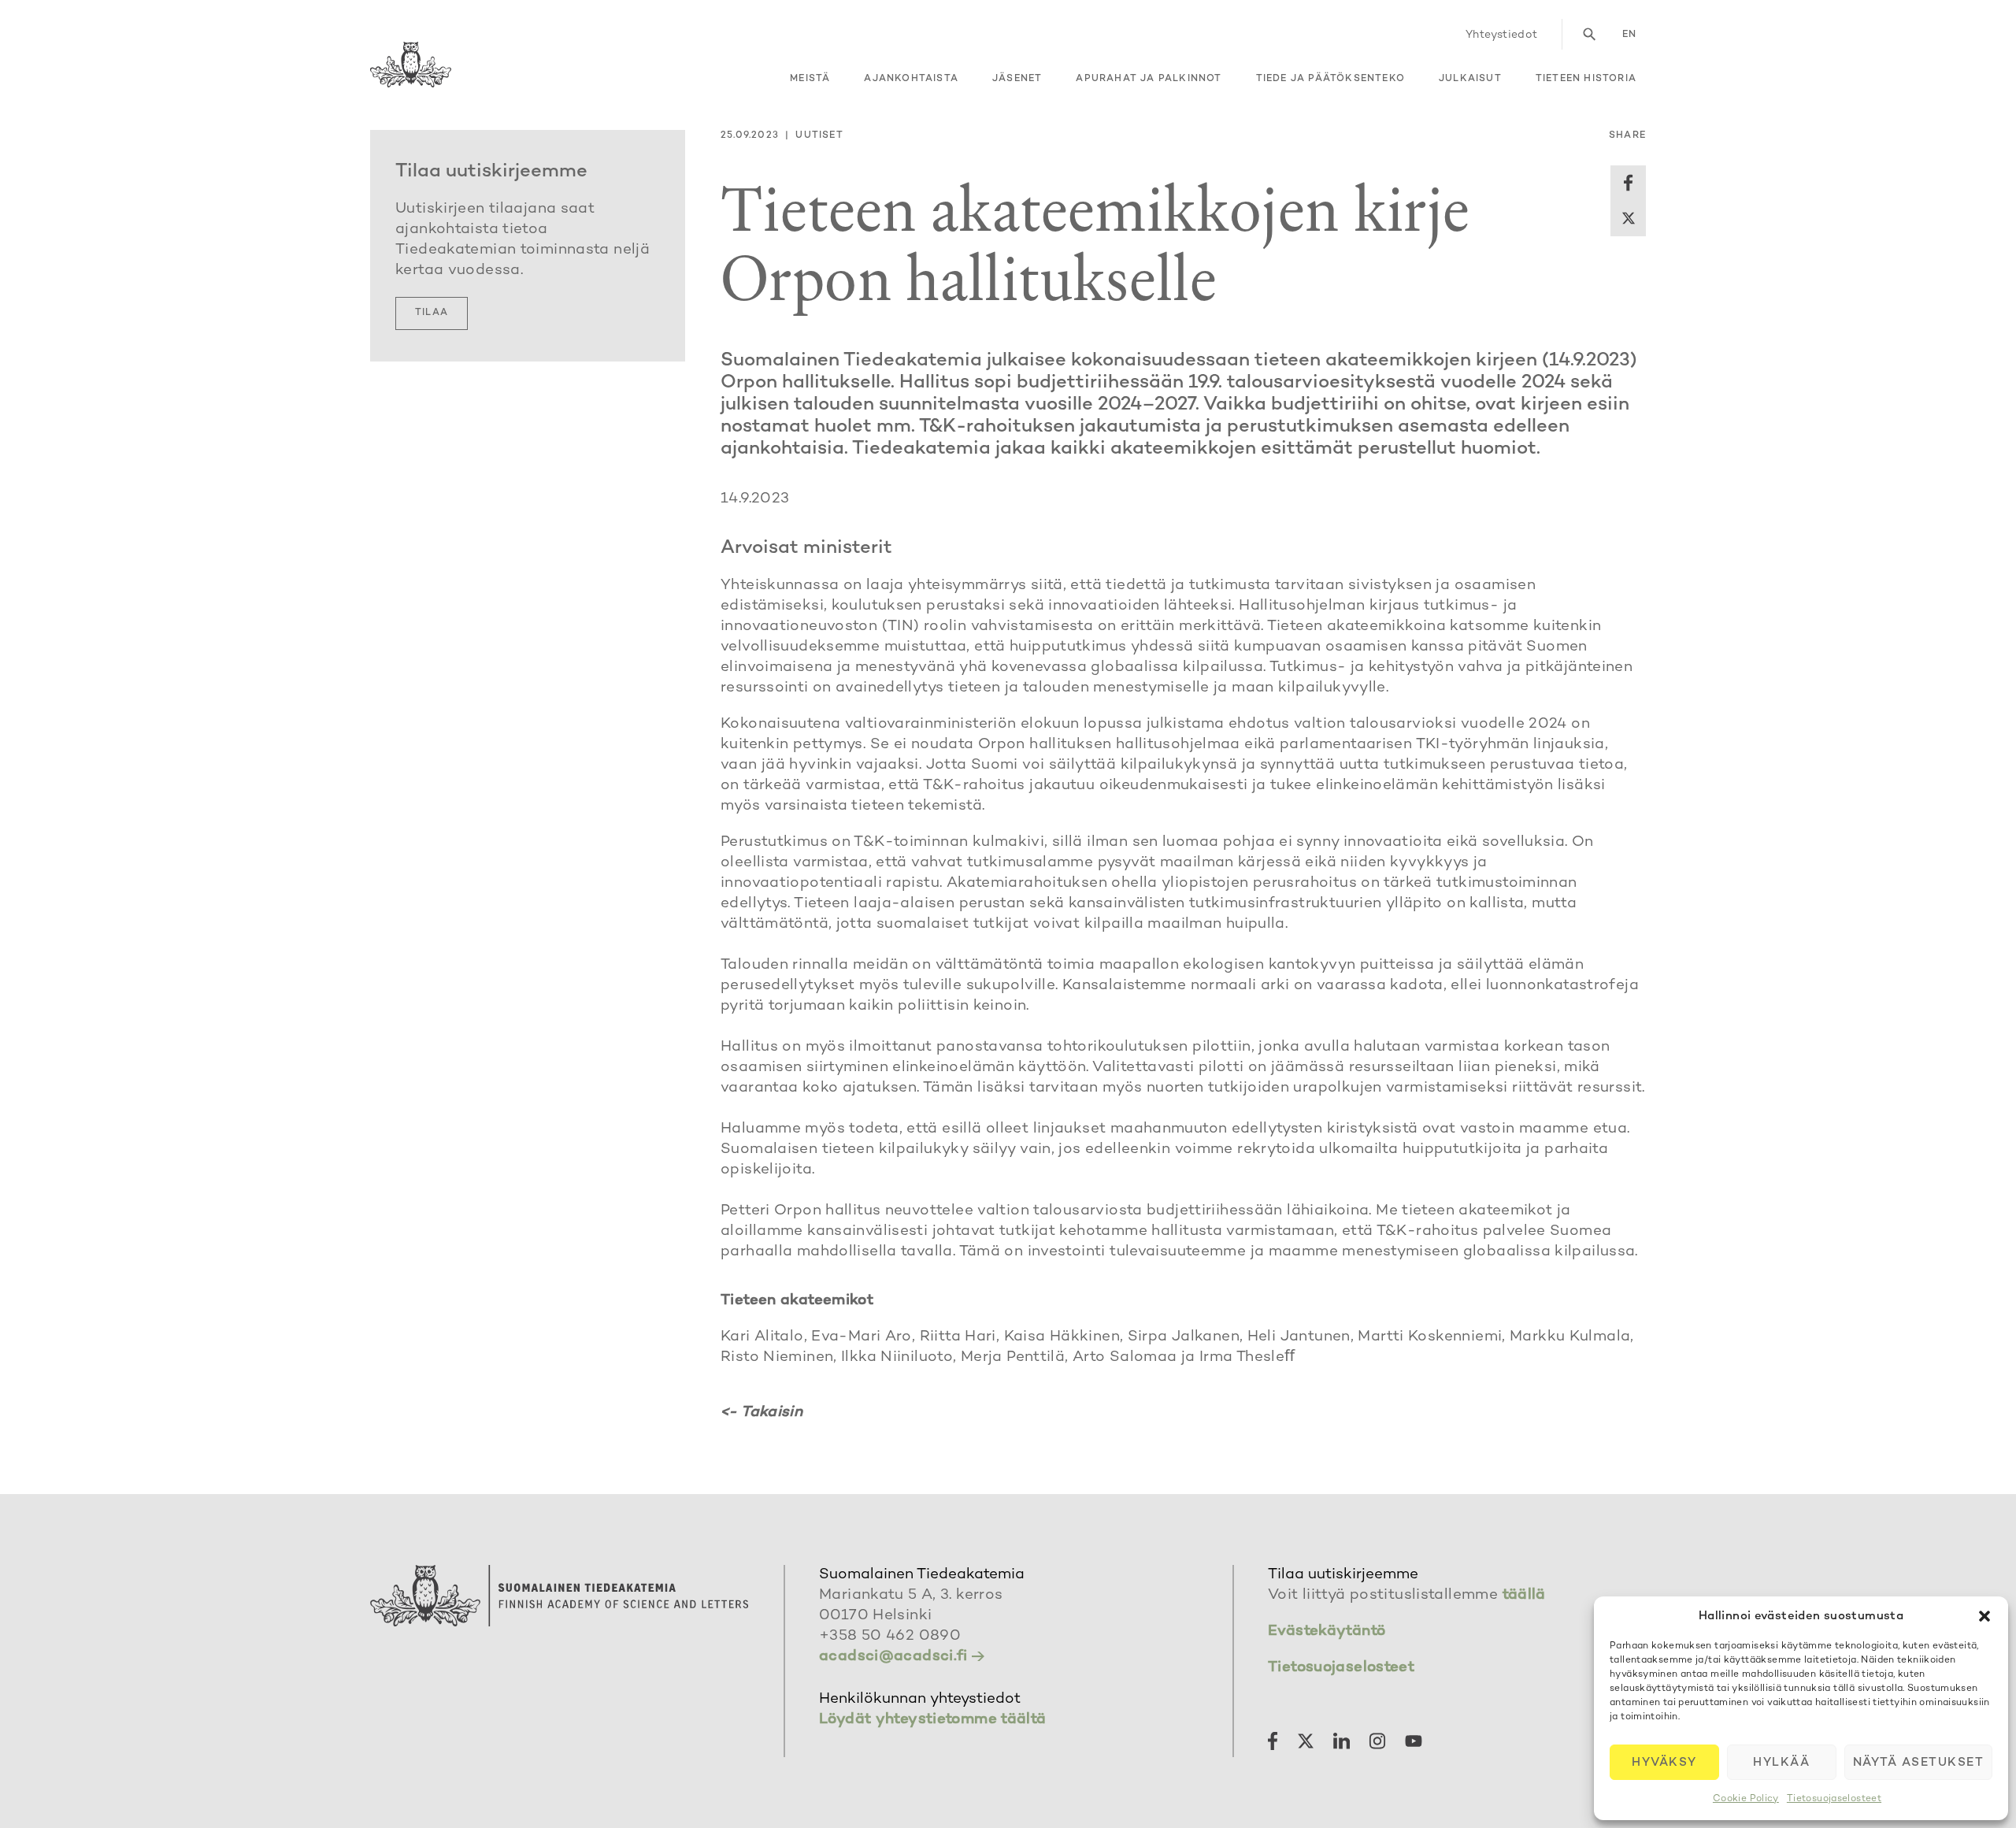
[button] (1984, 1616)
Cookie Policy (1746, 1799)
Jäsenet (1017, 79)
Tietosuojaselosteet (1834, 1799)
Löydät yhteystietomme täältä (933, 1720)
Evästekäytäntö (1327, 1631)
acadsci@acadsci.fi (893, 1657)
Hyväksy (1664, 1763)
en (1629, 35)
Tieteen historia (1586, 79)
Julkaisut (1470, 79)
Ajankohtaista (911, 79)
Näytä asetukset (1919, 1763)
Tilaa (432, 313)
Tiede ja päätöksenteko (1330, 79)
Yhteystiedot (1502, 35)
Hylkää (1781, 1763)
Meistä (810, 79)
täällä (1524, 1595)
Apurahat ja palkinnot (1149, 79)
